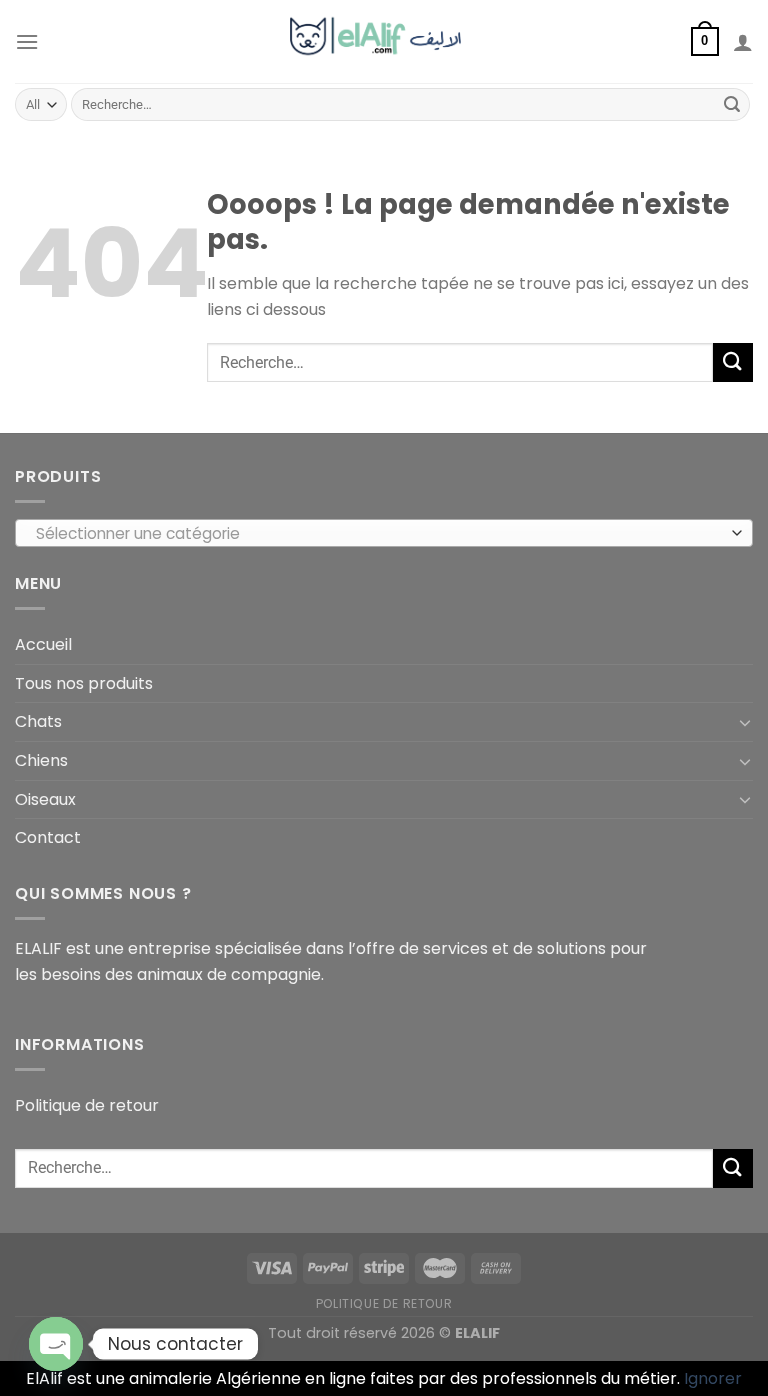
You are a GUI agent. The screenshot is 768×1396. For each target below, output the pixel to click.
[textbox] (379, 534)
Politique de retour (87, 1105)
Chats (38, 721)
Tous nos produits (84, 683)
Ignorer (713, 1378)
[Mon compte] (743, 42)
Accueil (43, 644)
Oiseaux (45, 799)
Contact (48, 837)
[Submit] (732, 105)
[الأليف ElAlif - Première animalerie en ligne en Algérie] (384, 41)
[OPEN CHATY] (56, 1344)
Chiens (41, 760)
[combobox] (384, 533)
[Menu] (27, 41)
